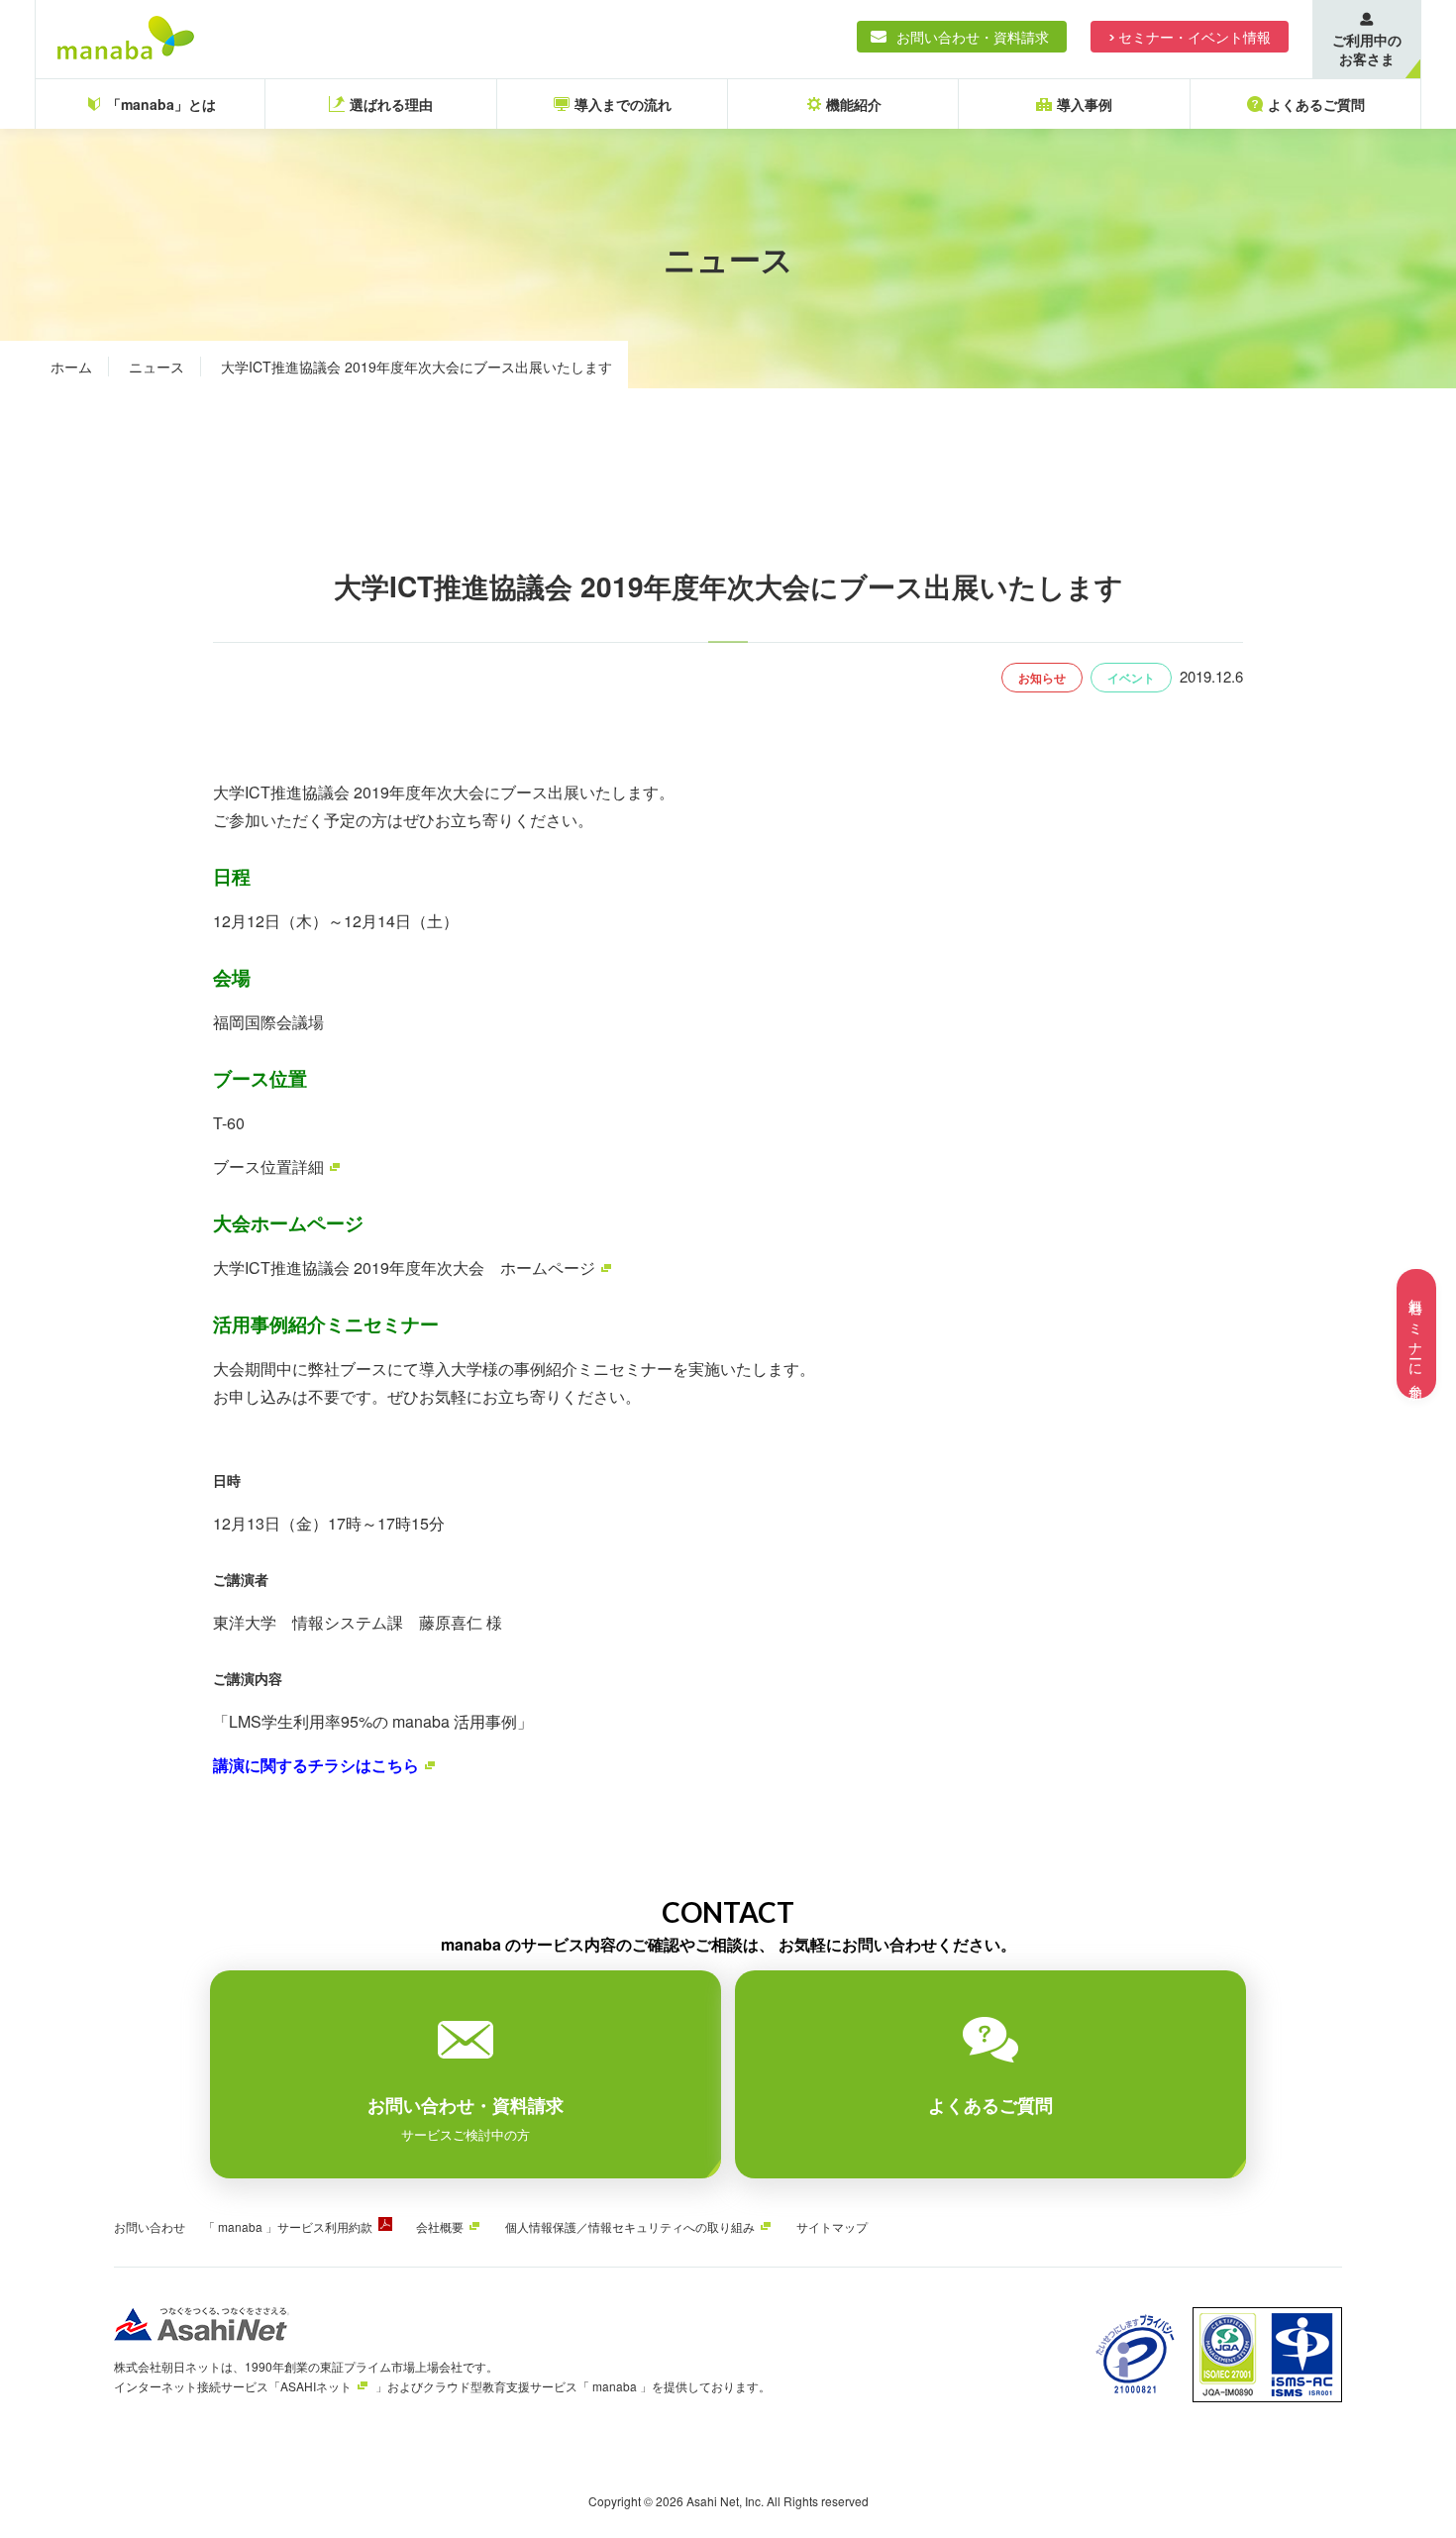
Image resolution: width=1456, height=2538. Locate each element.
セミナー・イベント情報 (1195, 37)
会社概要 (440, 2226)
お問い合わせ (150, 2226)
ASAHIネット (316, 2386)
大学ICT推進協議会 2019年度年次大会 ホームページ (404, 1268)
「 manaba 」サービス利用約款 (288, 2226)
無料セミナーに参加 (1416, 1334)
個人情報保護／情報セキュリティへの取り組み (630, 2226)
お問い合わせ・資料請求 (973, 37)
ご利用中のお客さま (1367, 49)
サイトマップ (832, 2226)
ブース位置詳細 (268, 1166)
